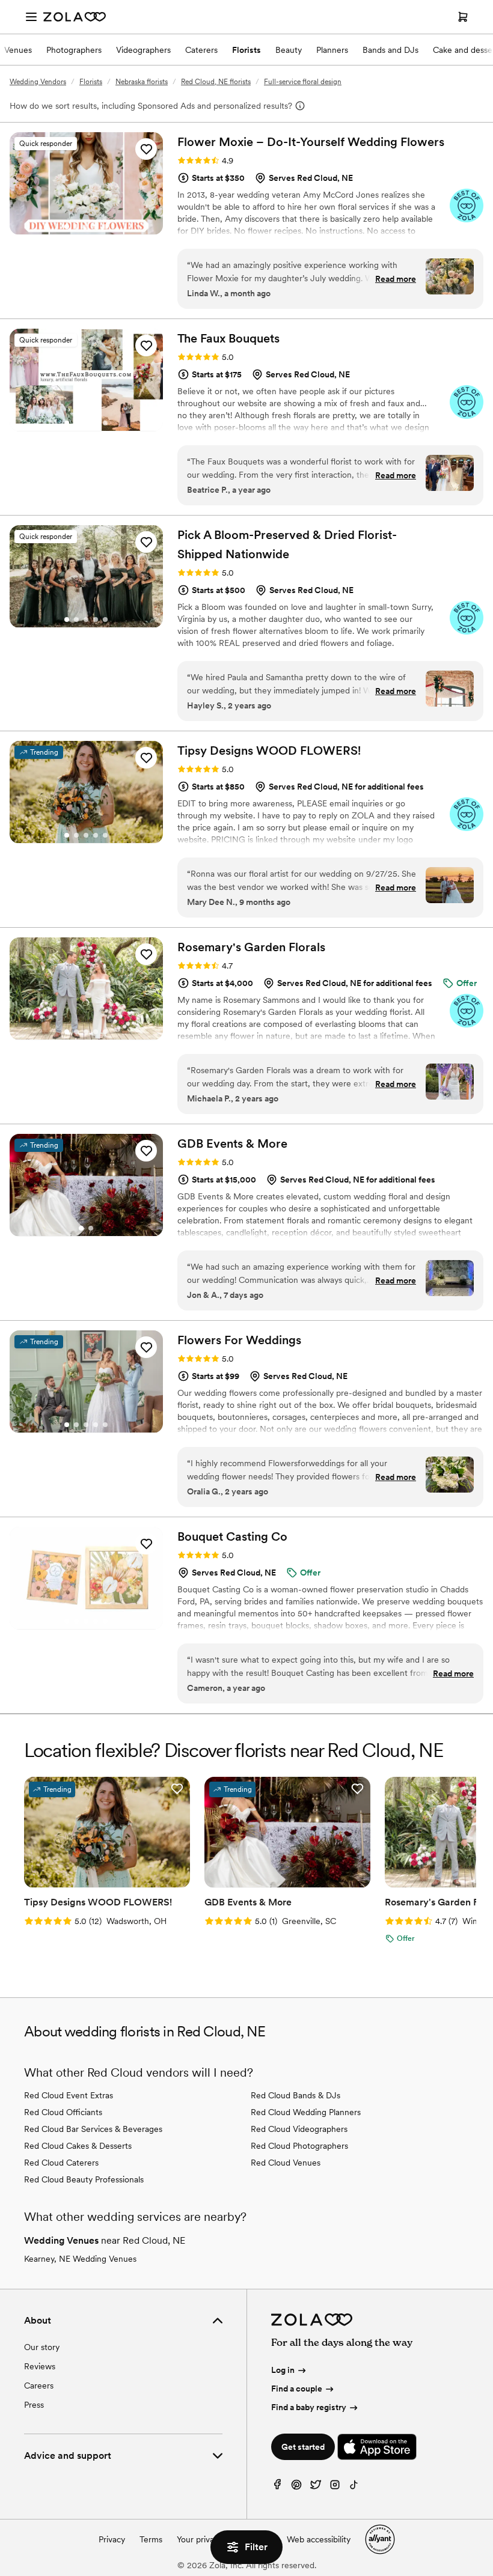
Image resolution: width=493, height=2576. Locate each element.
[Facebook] (277, 2487)
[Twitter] (316, 2487)
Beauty (289, 50)
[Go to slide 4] (96, 227)
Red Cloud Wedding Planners (306, 2112)
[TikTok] (354, 2487)
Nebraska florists (142, 82)
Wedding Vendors (38, 82)
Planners (332, 50)
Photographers (74, 50)
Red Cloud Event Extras (69, 2095)
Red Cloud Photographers (299, 2146)
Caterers (201, 50)
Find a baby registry (309, 2407)
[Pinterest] (296, 2487)
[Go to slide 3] (86, 227)
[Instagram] (335, 2487)
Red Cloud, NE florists (216, 82)
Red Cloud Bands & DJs (295, 2095)
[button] (146, 149)
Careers (39, 2386)
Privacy (112, 2539)
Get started (303, 2447)
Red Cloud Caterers (61, 2163)
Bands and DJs (390, 50)
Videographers (143, 50)
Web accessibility (319, 2539)
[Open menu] (31, 17)
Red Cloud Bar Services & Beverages (93, 2129)
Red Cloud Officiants (63, 2112)
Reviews (40, 2366)
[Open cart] (463, 17)
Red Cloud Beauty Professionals (84, 2179)
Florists (246, 50)
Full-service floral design (303, 82)
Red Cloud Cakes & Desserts (78, 2146)
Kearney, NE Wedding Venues (80, 2259)
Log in (283, 2370)
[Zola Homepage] (75, 17)
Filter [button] (256, 2547)
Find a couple (297, 2389)
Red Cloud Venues (286, 2163)
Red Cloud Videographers (299, 2129)
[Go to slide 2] (76, 227)
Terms (151, 2539)
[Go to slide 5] (105, 227)
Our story (42, 2347)
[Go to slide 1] (67, 227)
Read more (396, 279)
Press (34, 2405)
